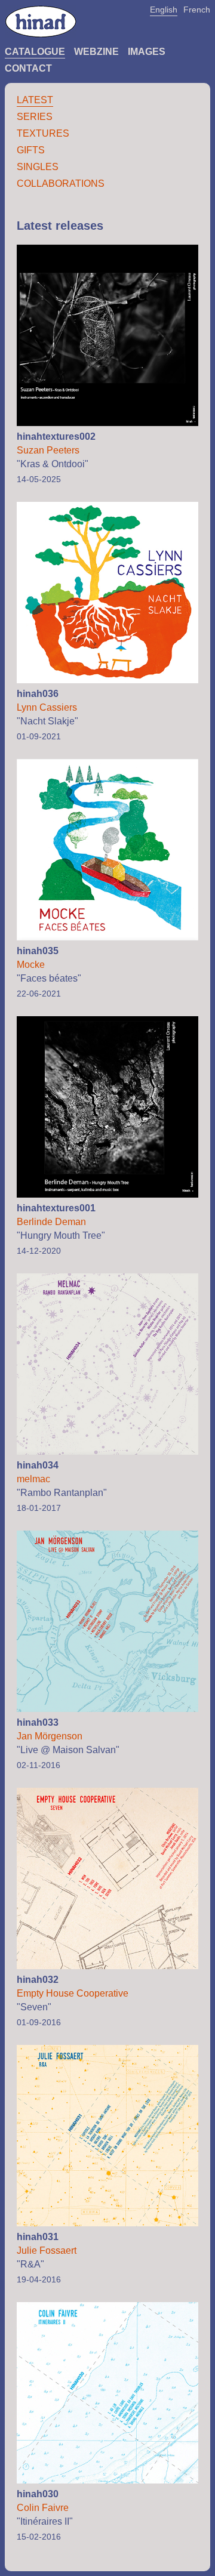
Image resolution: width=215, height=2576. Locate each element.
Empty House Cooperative (73, 1993)
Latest (35, 100)
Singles (38, 167)
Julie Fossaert (47, 2250)
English (164, 10)
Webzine (96, 52)
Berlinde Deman (51, 1222)
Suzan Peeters (48, 450)
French (197, 10)
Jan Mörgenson (50, 1736)
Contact (28, 68)
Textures (43, 133)
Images (147, 52)
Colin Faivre (43, 2508)
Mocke (31, 965)
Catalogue (35, 52)
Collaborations (61, 183)
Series (35, 117)
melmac (33, 1479)
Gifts (31, 150)
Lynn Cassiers (47, 707)
